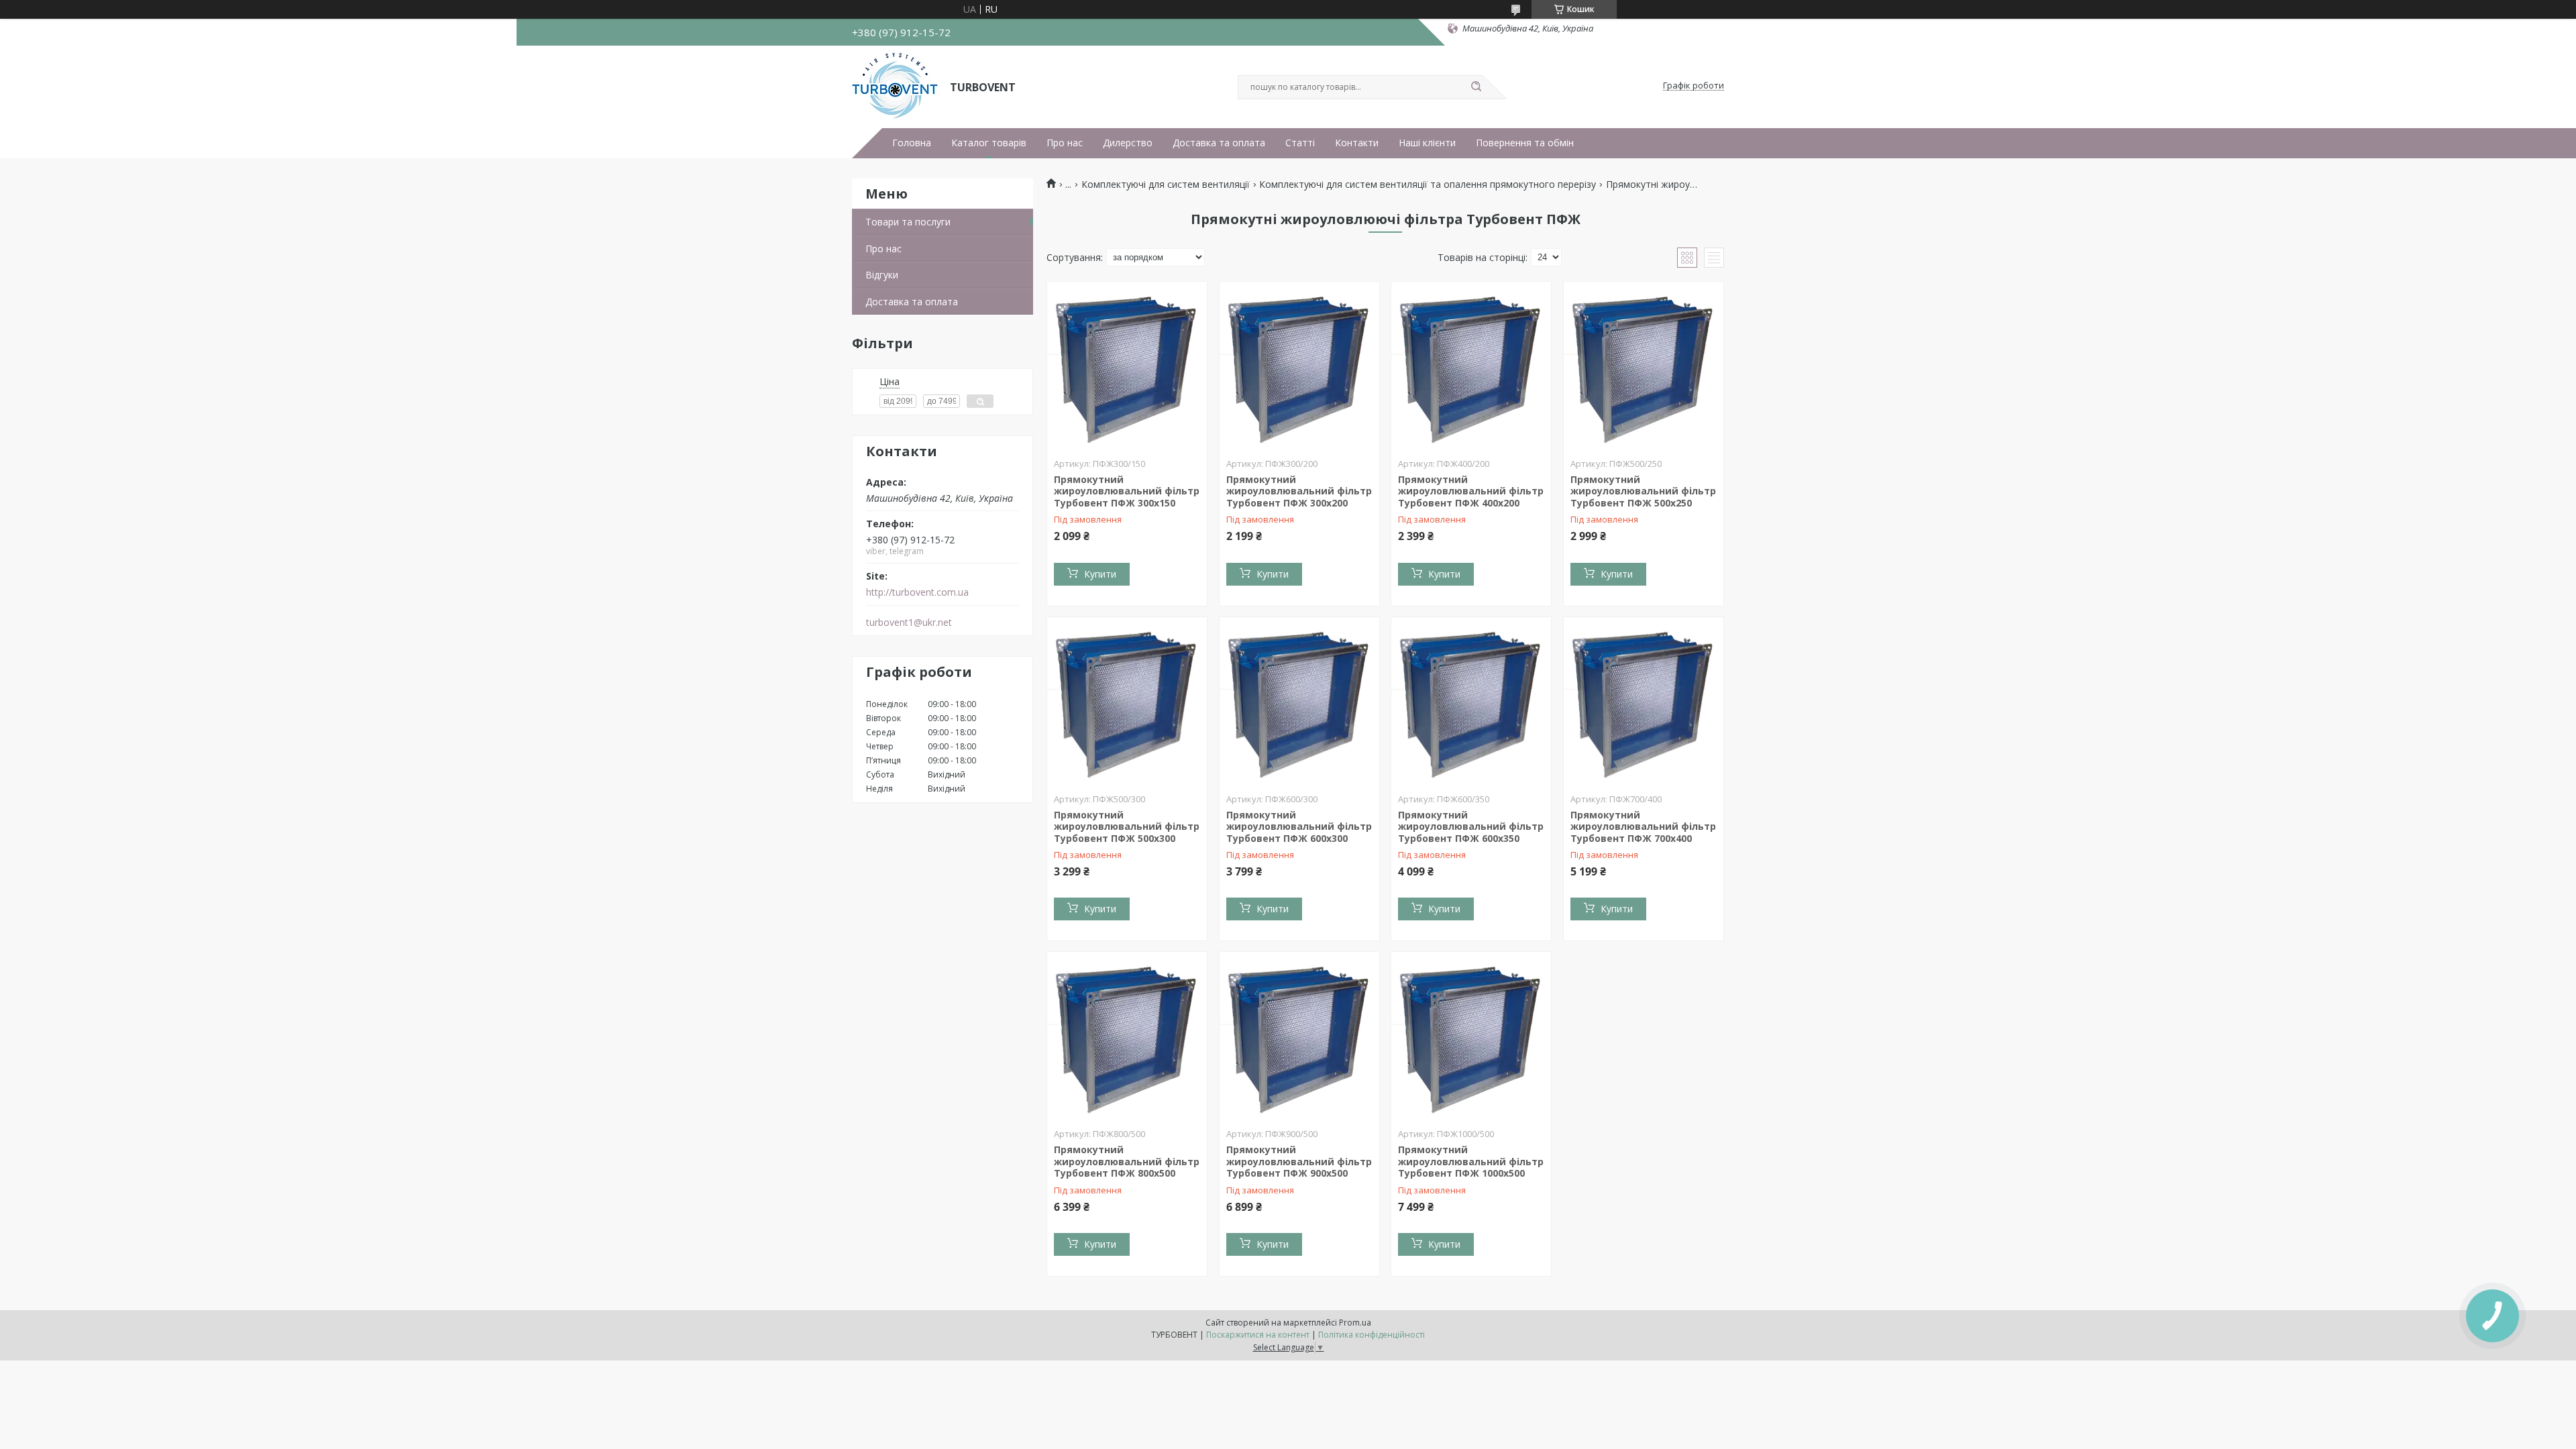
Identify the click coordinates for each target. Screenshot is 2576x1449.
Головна (912, 143)
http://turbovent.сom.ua (917, 592)
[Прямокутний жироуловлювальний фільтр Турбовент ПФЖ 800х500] (1127, 1036)
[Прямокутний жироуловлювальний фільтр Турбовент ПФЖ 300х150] (1127, 366)
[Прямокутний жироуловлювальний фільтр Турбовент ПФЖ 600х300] (1299, 701)
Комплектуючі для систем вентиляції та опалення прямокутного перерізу (1428, 184)
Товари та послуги (908, 222)
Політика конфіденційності (1372, 1335)
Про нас (1065, 143)
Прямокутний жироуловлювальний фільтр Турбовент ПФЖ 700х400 (1643, 826)
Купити (1100, 574)
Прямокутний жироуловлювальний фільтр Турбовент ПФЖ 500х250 (1643, 491)
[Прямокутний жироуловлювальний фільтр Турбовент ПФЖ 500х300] (1127, 701)
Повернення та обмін (1525, 143)
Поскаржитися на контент (1258, 1335)
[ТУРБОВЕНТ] (895, 86)
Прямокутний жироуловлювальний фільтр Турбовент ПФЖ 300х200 (1299, 491)
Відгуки (882, 275)
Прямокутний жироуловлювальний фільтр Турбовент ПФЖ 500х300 (1127, 826)
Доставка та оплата (1219, 143)
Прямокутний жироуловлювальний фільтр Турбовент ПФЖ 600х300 (1299, 826)
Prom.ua (1355, 1323)
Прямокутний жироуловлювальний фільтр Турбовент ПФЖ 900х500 (1299, 1161)
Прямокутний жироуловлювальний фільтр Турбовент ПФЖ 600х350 (1471, 826)
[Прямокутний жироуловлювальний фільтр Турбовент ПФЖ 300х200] (1299, 366)
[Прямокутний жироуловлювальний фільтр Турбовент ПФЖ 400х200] (1471, 366)
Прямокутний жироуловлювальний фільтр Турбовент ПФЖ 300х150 (1127, 491)
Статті (1300, 143)
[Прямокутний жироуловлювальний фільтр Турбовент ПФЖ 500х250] (1644, 366)
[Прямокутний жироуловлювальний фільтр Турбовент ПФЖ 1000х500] (1471, 1036)
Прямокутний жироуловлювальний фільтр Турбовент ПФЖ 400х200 (1471, 491)
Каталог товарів (989, 143)
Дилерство (1128, 143)
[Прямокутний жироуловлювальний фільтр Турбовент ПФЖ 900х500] (1299, 1036)
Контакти (1357, 143)
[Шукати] (1476, 87)
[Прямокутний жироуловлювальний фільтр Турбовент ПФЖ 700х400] (1644, 701)
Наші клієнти (1427, 143)
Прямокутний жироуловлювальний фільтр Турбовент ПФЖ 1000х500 (1471, 1161)
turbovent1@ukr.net (909, 623)
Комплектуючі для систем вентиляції (1166, 184)
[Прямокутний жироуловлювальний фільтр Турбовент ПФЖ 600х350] (1471, 701)
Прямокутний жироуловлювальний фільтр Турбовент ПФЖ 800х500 (1127, 1161)
